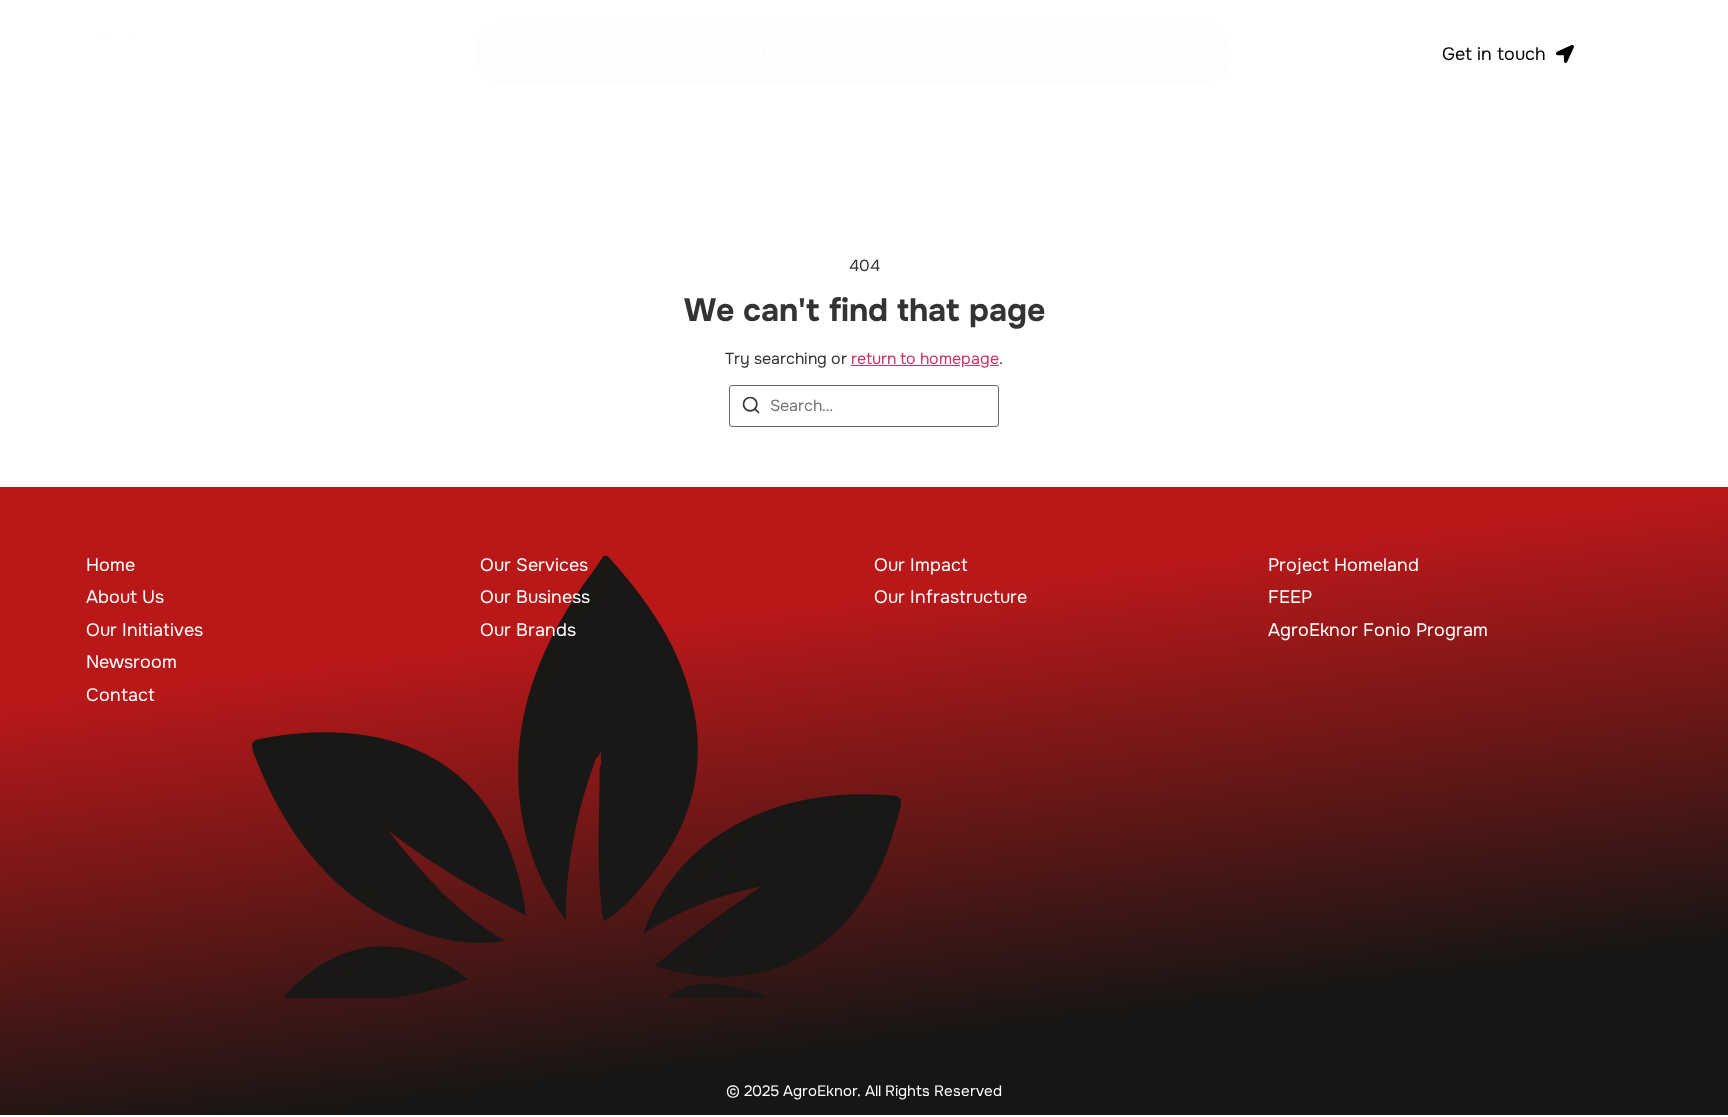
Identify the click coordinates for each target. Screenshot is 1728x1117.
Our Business (535, 597)
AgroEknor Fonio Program (1378, 630)
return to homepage (925, 358)
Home (110, 565)
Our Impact (921, 565)
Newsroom (873, 54)
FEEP (1290, 597)
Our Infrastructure (950, 597)
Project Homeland (1343, 565)
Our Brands (528, 630)
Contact (1072, 54)
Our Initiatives (739, 54)
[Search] (751, 408)
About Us (125, 597)
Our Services (534, 565)
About (625, 54)
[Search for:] (864, 406)
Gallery (978, 54)
